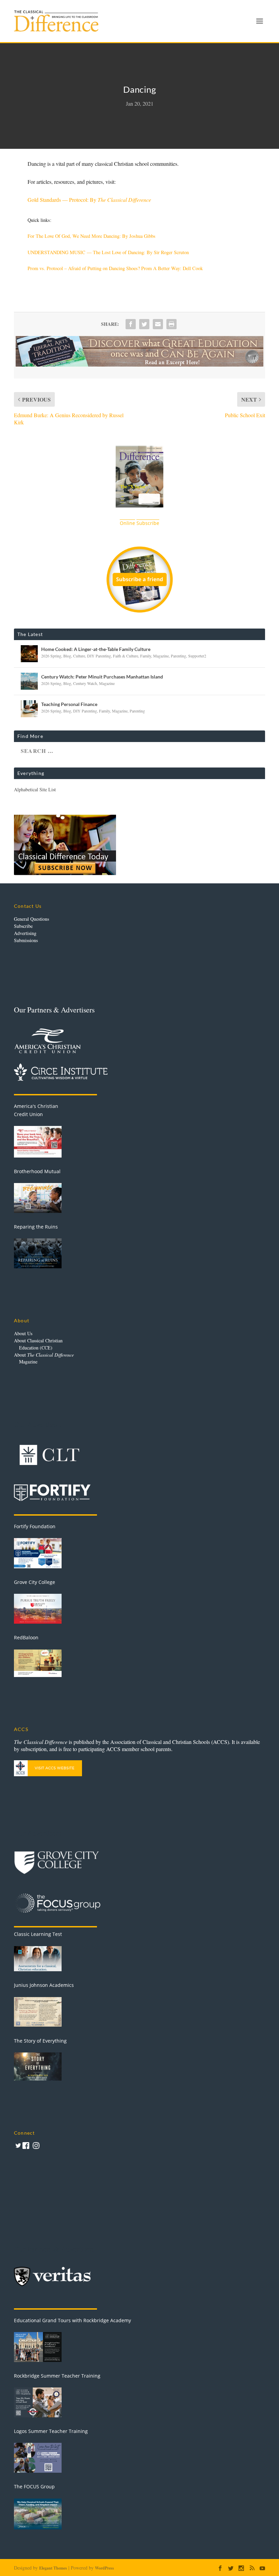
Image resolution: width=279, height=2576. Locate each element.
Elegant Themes (53, 2568)
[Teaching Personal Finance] (29, 709)
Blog (67, 656)
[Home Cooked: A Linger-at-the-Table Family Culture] (29, 654)
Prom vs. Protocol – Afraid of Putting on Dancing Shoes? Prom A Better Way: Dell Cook (115, 268)
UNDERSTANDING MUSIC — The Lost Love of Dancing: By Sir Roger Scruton (108, 252)
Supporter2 (197, 656)
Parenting (178, 656)
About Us (23, 1333)
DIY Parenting (99, 656)
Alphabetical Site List (35, 789)
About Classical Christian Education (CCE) (38, 1344)
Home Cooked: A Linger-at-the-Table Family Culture (96, 649)
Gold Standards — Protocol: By (89, 200)
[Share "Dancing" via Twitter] (144, 324)
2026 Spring (51, 656)
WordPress (104, 2568)
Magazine (161, 656)
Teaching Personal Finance (69, 704)
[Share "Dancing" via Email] (158, 324)
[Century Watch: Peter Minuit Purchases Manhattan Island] (29, 681)
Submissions (26, 940)
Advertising (25, 933)
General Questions (31, 919)
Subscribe (23, 926)
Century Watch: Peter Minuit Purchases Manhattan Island (102, 677)
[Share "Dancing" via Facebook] (131, 324)
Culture (79, 656)
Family (146, 656)
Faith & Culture (126, 656)
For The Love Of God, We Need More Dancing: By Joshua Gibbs (92, 236)
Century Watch (85, 683)
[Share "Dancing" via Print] (171, 324)
